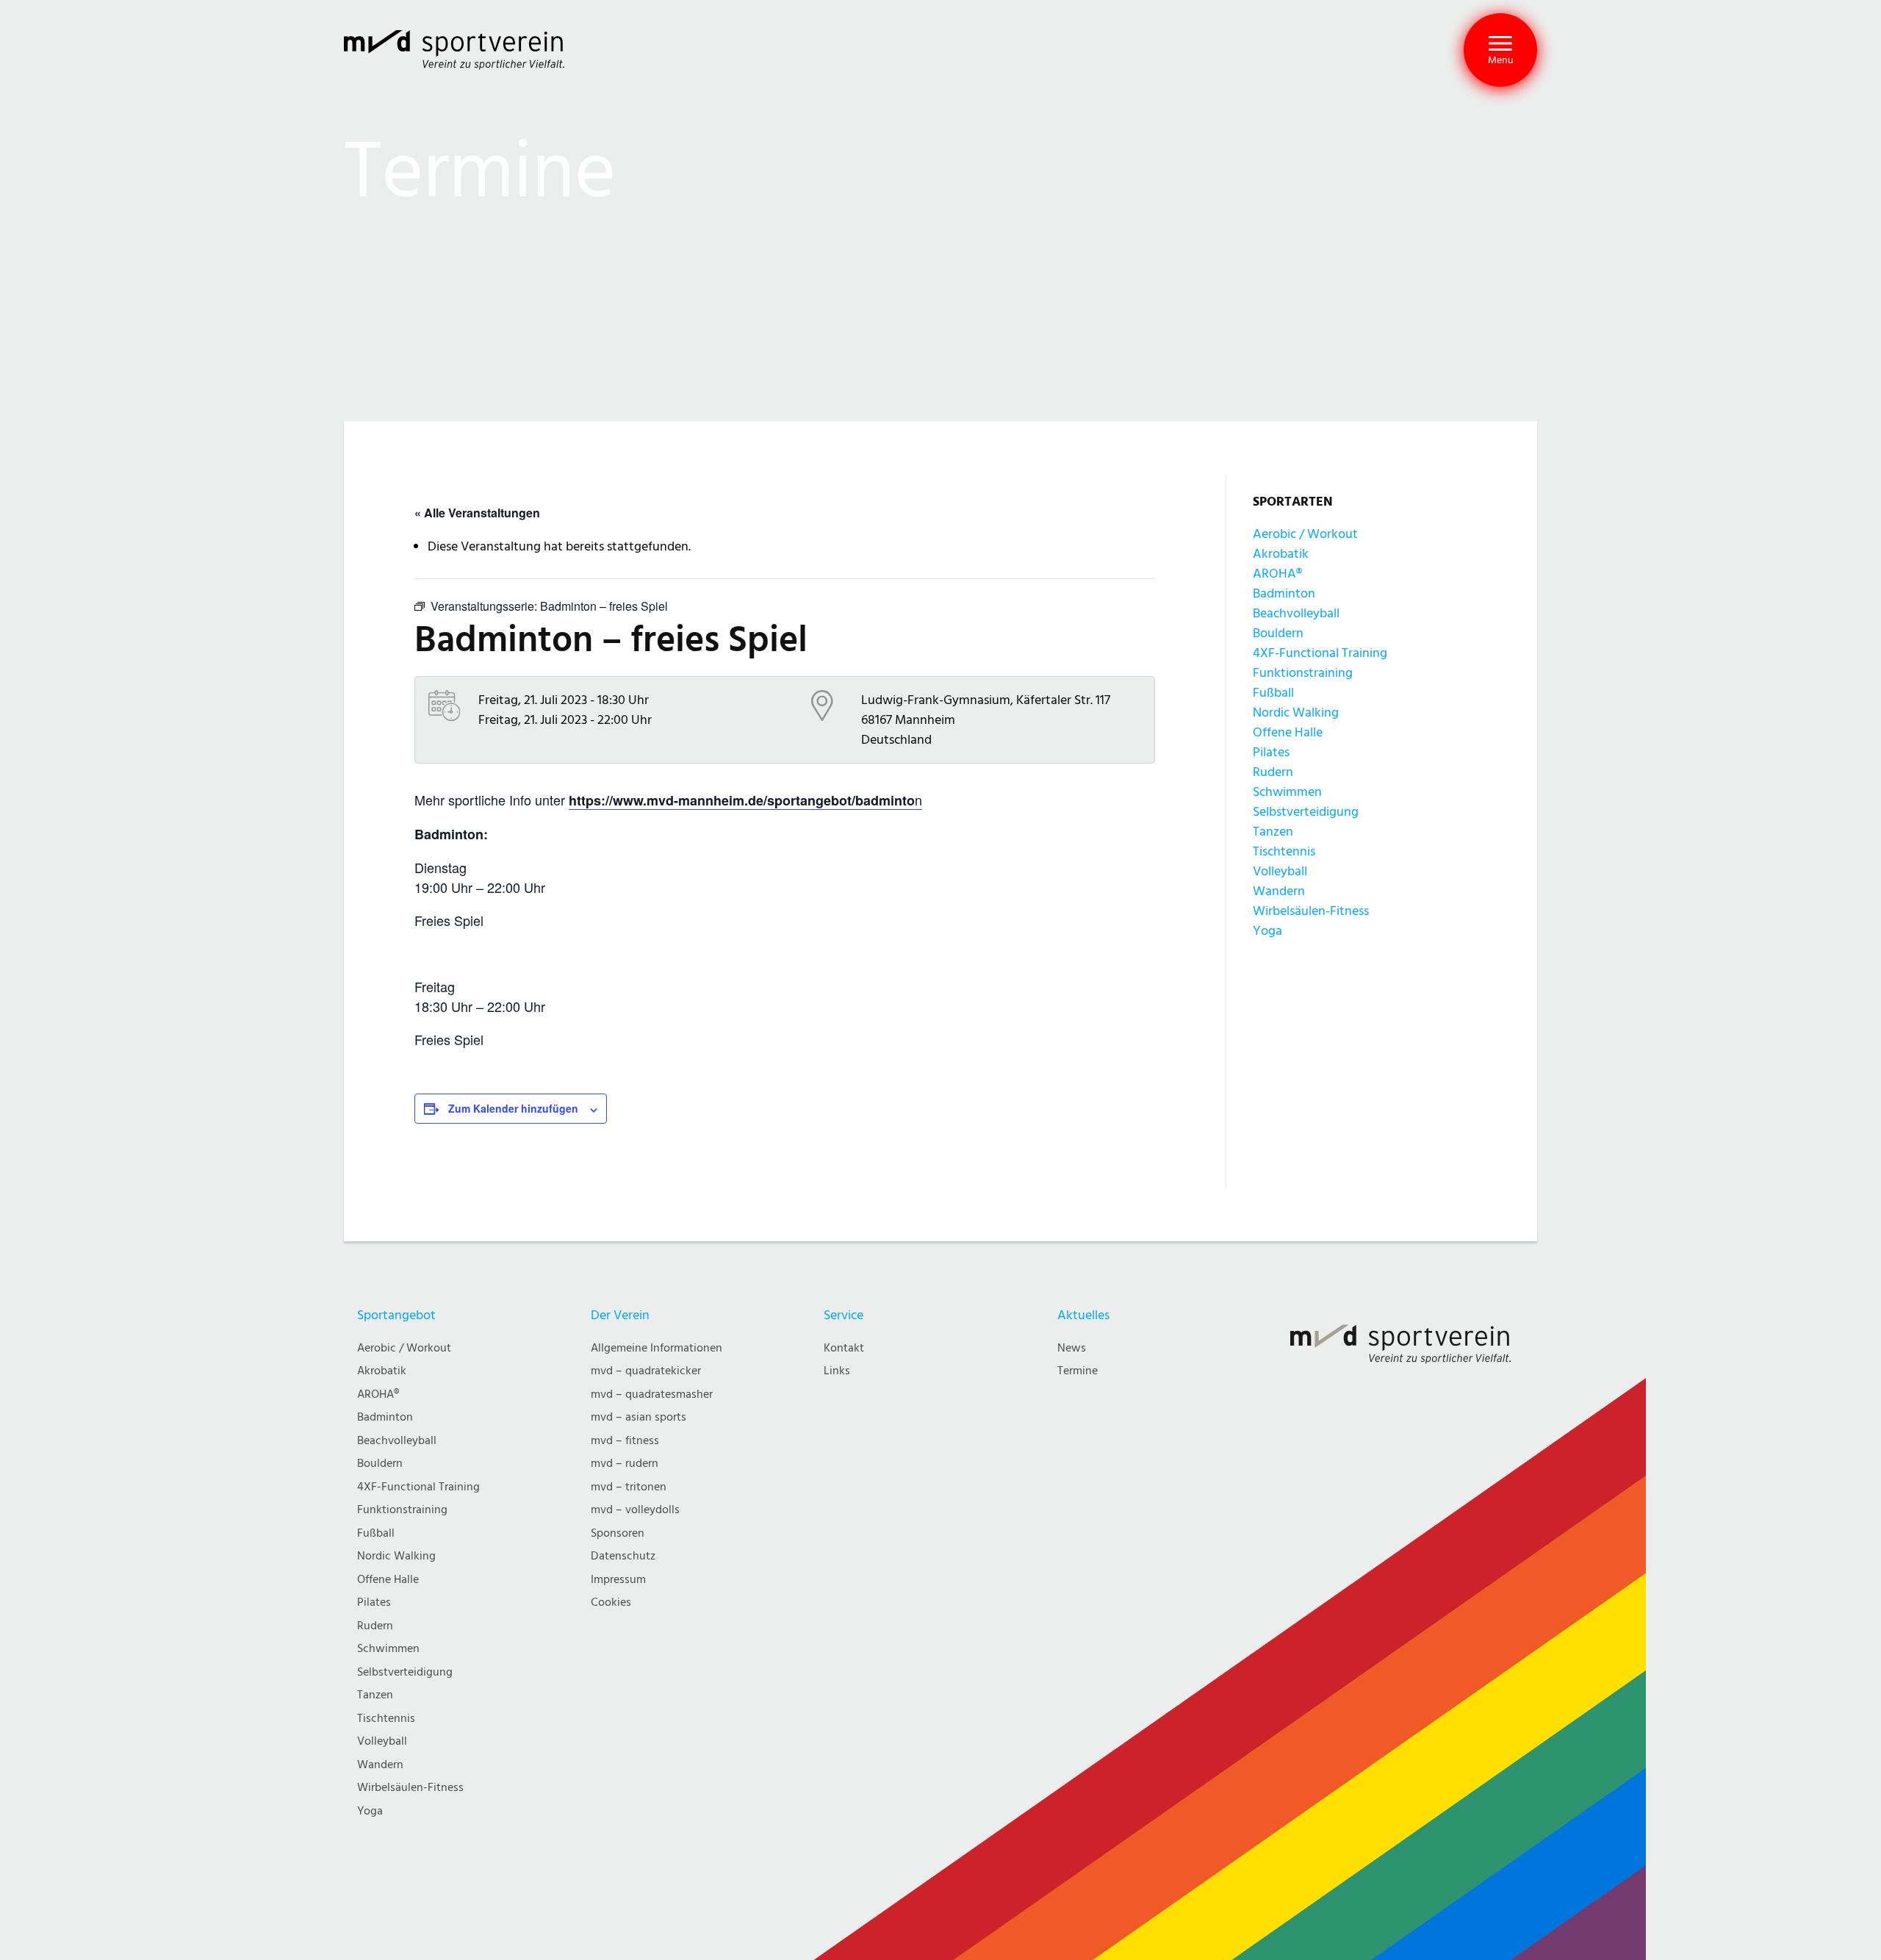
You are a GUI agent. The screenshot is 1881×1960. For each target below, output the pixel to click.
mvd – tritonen (629, 1487)
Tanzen (1273, 832)
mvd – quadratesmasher (652, 1394)
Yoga (1267, 931)
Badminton (1284, 593)
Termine (1078, 1371)
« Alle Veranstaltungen (477, 513)
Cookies (611, 1602)
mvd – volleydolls (635, 1510)
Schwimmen (1287, 792)
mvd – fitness (625, 1441)
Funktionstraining (1303, 673)
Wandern (1279, 891)
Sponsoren (618, 1533)
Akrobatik (1281, 554)
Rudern (1273, 772)
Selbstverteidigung (1306, 812)
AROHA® (1277, 574)
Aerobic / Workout (1305, 534)
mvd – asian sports (639, 1417)
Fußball (1273, 693)
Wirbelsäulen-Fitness (1311, 911)
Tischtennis (1284, 851)
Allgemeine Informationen (657, 1348)
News (1072, 1348)
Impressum (618, 1580)
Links (837, 1371)
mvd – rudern (625, 1464)
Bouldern (1278, 633)
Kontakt (844, 1348)
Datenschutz (623, 1556)
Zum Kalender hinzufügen (513, 1108)
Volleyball (1280, 871)
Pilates (1271, 752)
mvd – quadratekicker (646, 1371)
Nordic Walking (1296, 712)
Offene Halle (1288, 732)
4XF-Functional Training (1320, 653)
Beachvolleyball (1296, 613)
